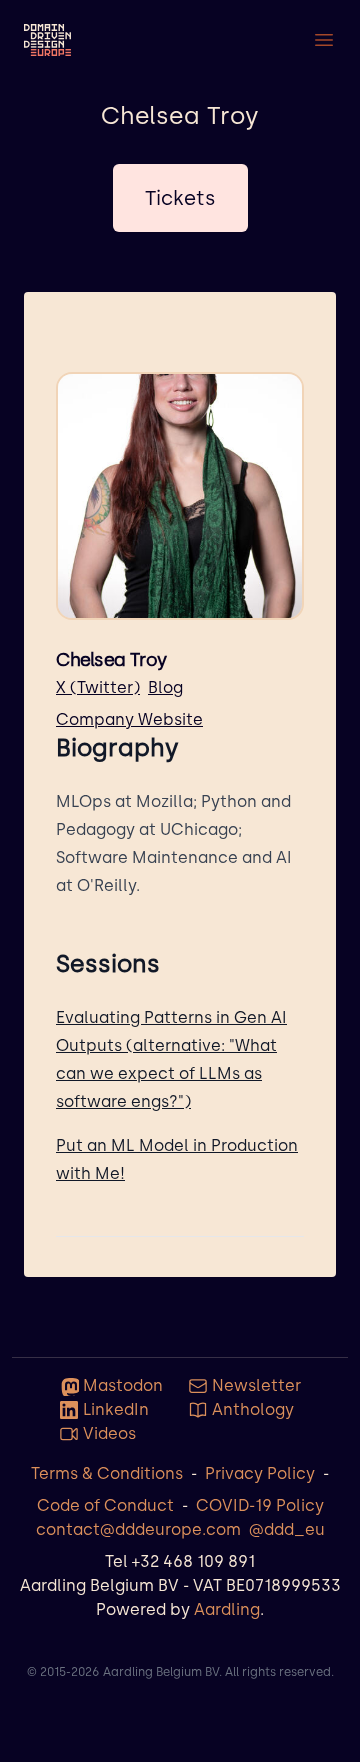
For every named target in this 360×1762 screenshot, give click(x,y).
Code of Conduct (105, 1505)
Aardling (227, 1609)
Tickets (180, 198)
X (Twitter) (98, 687)
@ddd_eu (287, 1529)
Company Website (129, 719)
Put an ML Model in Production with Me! (177, 1159)
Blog (165, 687)
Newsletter (256, 1385)
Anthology (253, 1409)
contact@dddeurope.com (138, 1529)
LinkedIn (116, 1409)
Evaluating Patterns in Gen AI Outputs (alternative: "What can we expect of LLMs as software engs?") (171, 1059)
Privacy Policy (260, 1473)
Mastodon (123, 1385)
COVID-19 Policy (260, 1505)
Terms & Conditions (107, 1473)
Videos (109, 1433)
